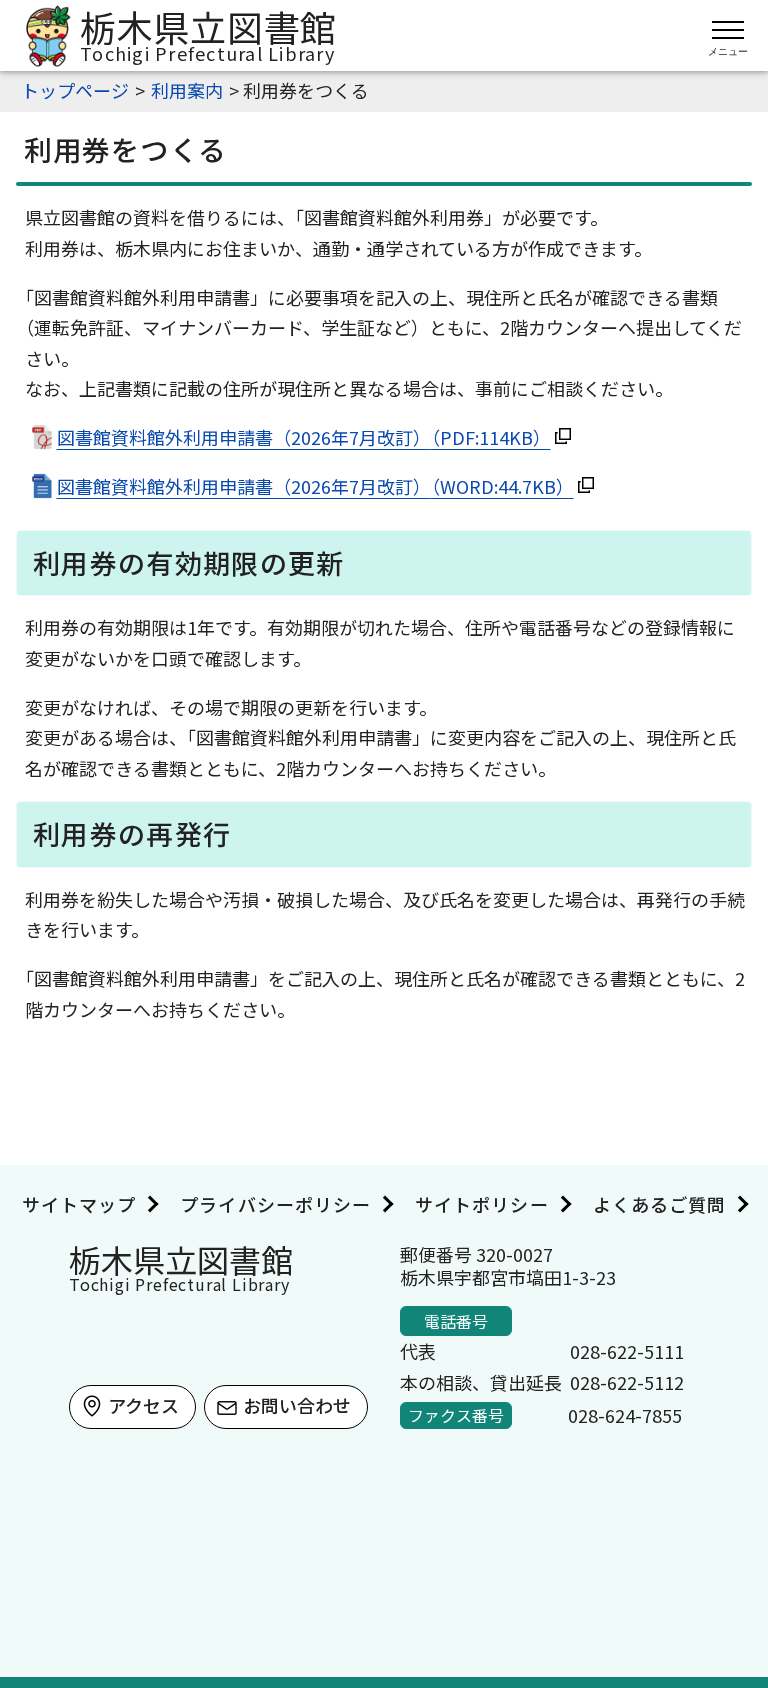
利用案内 (187, 90)
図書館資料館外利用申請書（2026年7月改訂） (304, 437)
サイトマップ (79, 1204)
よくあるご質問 (660, 1204)
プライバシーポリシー (275, 1204)
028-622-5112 (627, 1382)
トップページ (75, 90)
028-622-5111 (627, 1351)
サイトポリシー (482, 1204)
